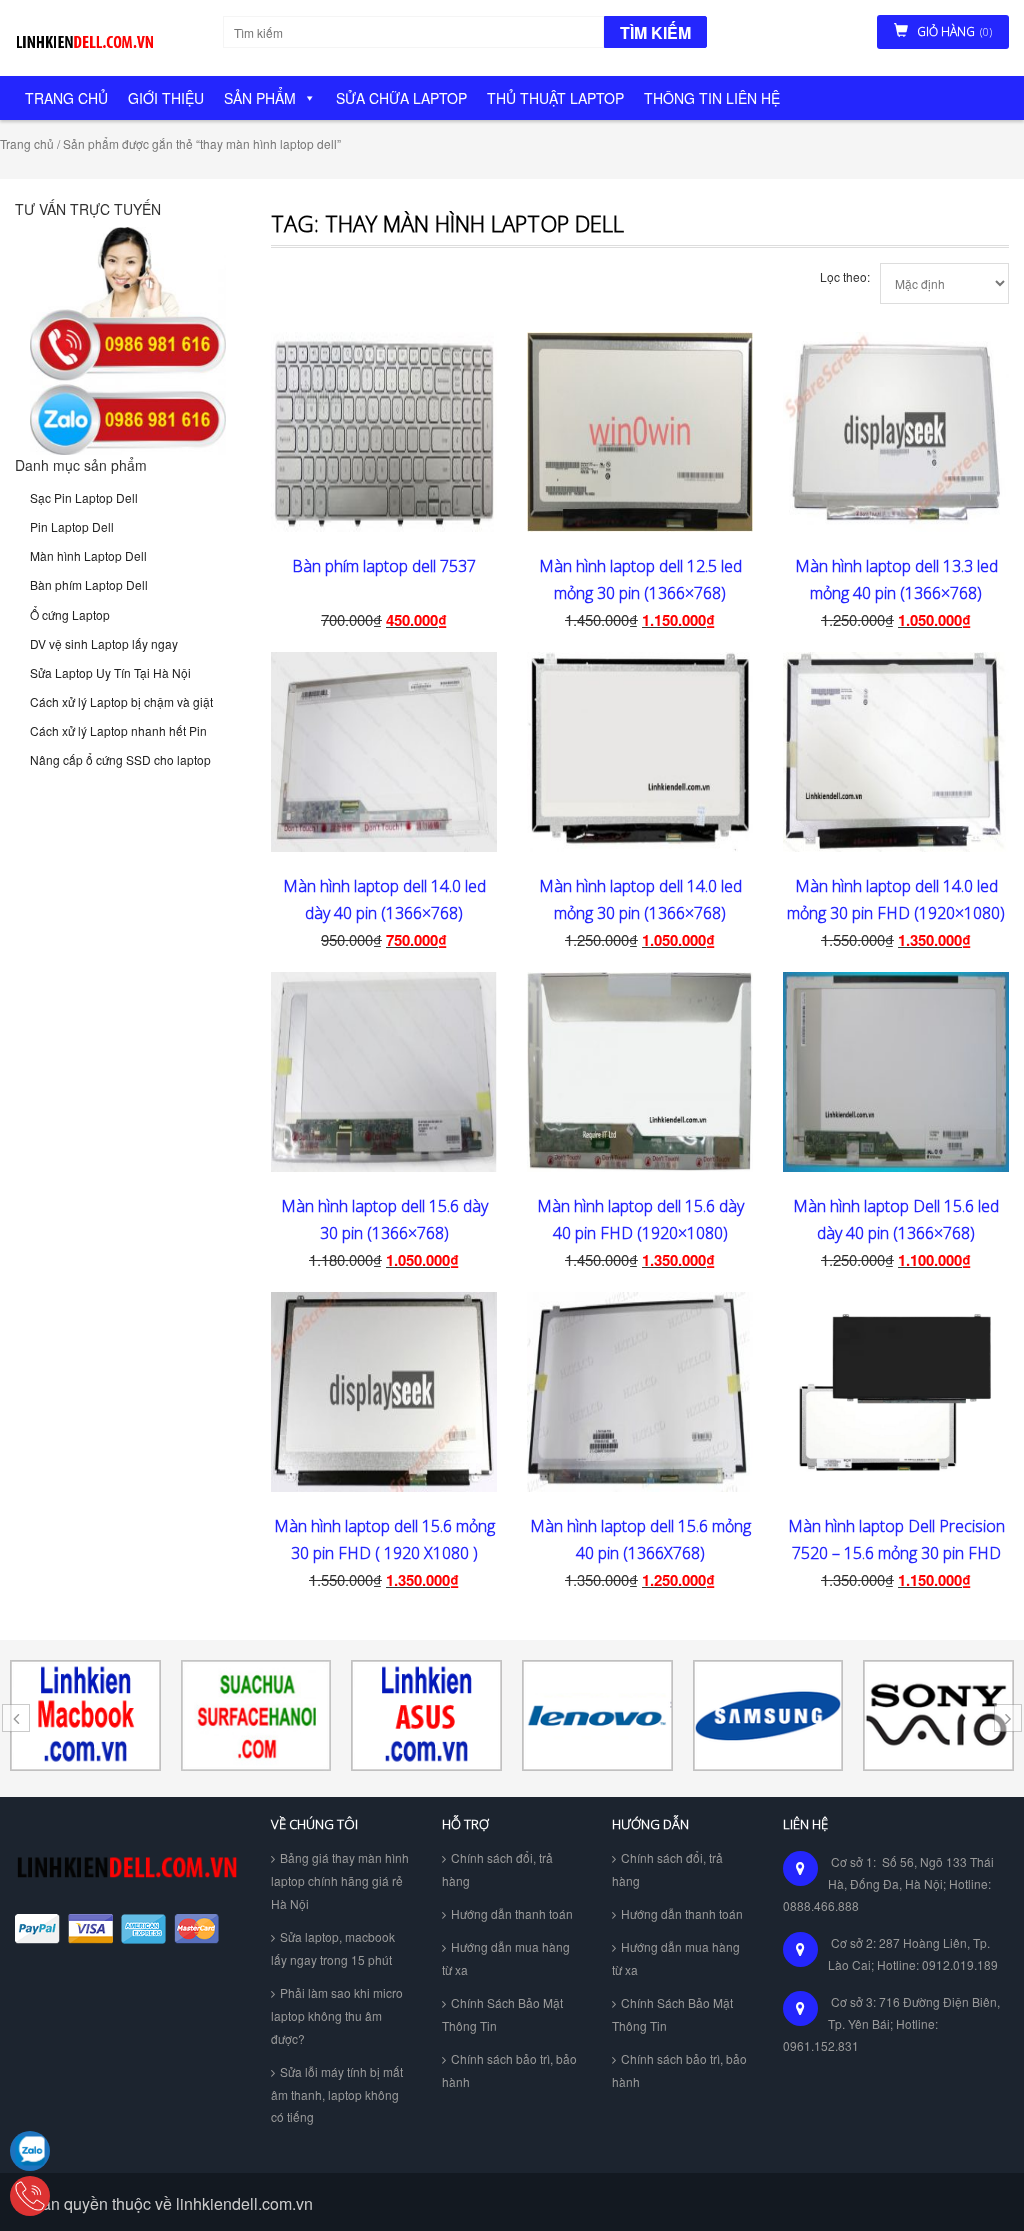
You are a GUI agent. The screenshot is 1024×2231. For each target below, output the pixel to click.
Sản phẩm (260, 98)
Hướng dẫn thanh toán (512, 1913)
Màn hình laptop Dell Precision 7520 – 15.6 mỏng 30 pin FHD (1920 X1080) (896, 1552)
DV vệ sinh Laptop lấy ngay (104, 643)
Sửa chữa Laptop (401, 98)
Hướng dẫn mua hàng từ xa (506, 1958)
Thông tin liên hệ (712, 98)
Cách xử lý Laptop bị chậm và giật (121, 701)
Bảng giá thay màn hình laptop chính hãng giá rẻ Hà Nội (340, 1880)
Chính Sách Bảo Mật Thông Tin (502, 2014)
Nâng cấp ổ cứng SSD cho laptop (120, 759)
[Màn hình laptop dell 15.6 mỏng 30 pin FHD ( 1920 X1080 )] (384, 1392)
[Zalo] (30, 2151)
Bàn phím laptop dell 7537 (384, 566)
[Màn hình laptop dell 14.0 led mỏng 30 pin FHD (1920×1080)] (896, 752)
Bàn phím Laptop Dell (89, 584)
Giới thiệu (166, 98)
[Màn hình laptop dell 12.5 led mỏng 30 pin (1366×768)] (640, 432)
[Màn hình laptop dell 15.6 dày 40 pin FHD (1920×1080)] (640, 1072)
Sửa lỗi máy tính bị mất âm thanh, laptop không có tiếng (337, 2094)
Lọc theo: (845, 276)
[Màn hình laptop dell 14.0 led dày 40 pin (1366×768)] (384, 752)
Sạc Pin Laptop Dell (84, 497)
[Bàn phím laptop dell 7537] (384, 432)
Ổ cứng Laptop (70, 614)
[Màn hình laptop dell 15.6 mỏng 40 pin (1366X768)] (640, 1392)
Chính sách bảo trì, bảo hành (509, 2070)
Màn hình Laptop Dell (88, 555)
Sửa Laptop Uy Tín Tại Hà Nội (110, 672)
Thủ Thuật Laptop (555, 98)
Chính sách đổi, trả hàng (497, 1869)
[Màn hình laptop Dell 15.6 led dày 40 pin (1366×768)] (896, 1072)
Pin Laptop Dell (72, 526)
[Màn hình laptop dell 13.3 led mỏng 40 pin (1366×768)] (896, 432)
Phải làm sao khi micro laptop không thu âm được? (337, 2015)
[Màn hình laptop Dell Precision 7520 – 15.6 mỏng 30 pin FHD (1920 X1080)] (896, 1392)
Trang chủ (66, 98)
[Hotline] (30, 2196)
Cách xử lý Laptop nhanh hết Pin (118, 730)
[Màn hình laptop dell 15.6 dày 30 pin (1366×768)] (384, 1072)
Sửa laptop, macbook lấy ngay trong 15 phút (333, 1948)
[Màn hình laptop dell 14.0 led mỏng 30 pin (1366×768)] (640, 752)
